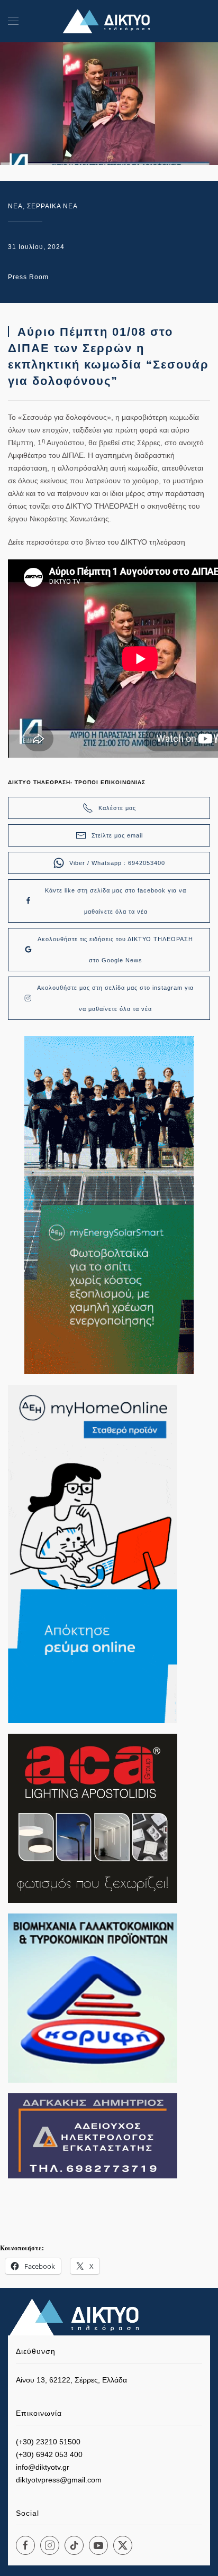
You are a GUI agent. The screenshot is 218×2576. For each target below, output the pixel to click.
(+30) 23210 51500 (48, 2442)
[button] (13, 21)
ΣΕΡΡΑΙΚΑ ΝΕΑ (52, 206)
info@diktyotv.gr (43, 2467)
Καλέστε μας (117, 808)
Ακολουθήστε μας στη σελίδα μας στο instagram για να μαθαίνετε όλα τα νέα (115, 998)
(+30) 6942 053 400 (49, 2454)
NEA (15, 206)
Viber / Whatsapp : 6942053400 (117, 863)
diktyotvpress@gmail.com (59, 2480)
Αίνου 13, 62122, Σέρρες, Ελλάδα (71, 2380)
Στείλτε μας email (117, 835)
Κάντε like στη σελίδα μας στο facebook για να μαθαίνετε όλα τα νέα (116, 901)
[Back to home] (109, 21)
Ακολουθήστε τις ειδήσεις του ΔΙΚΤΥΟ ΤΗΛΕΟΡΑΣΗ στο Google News (115, 950)
